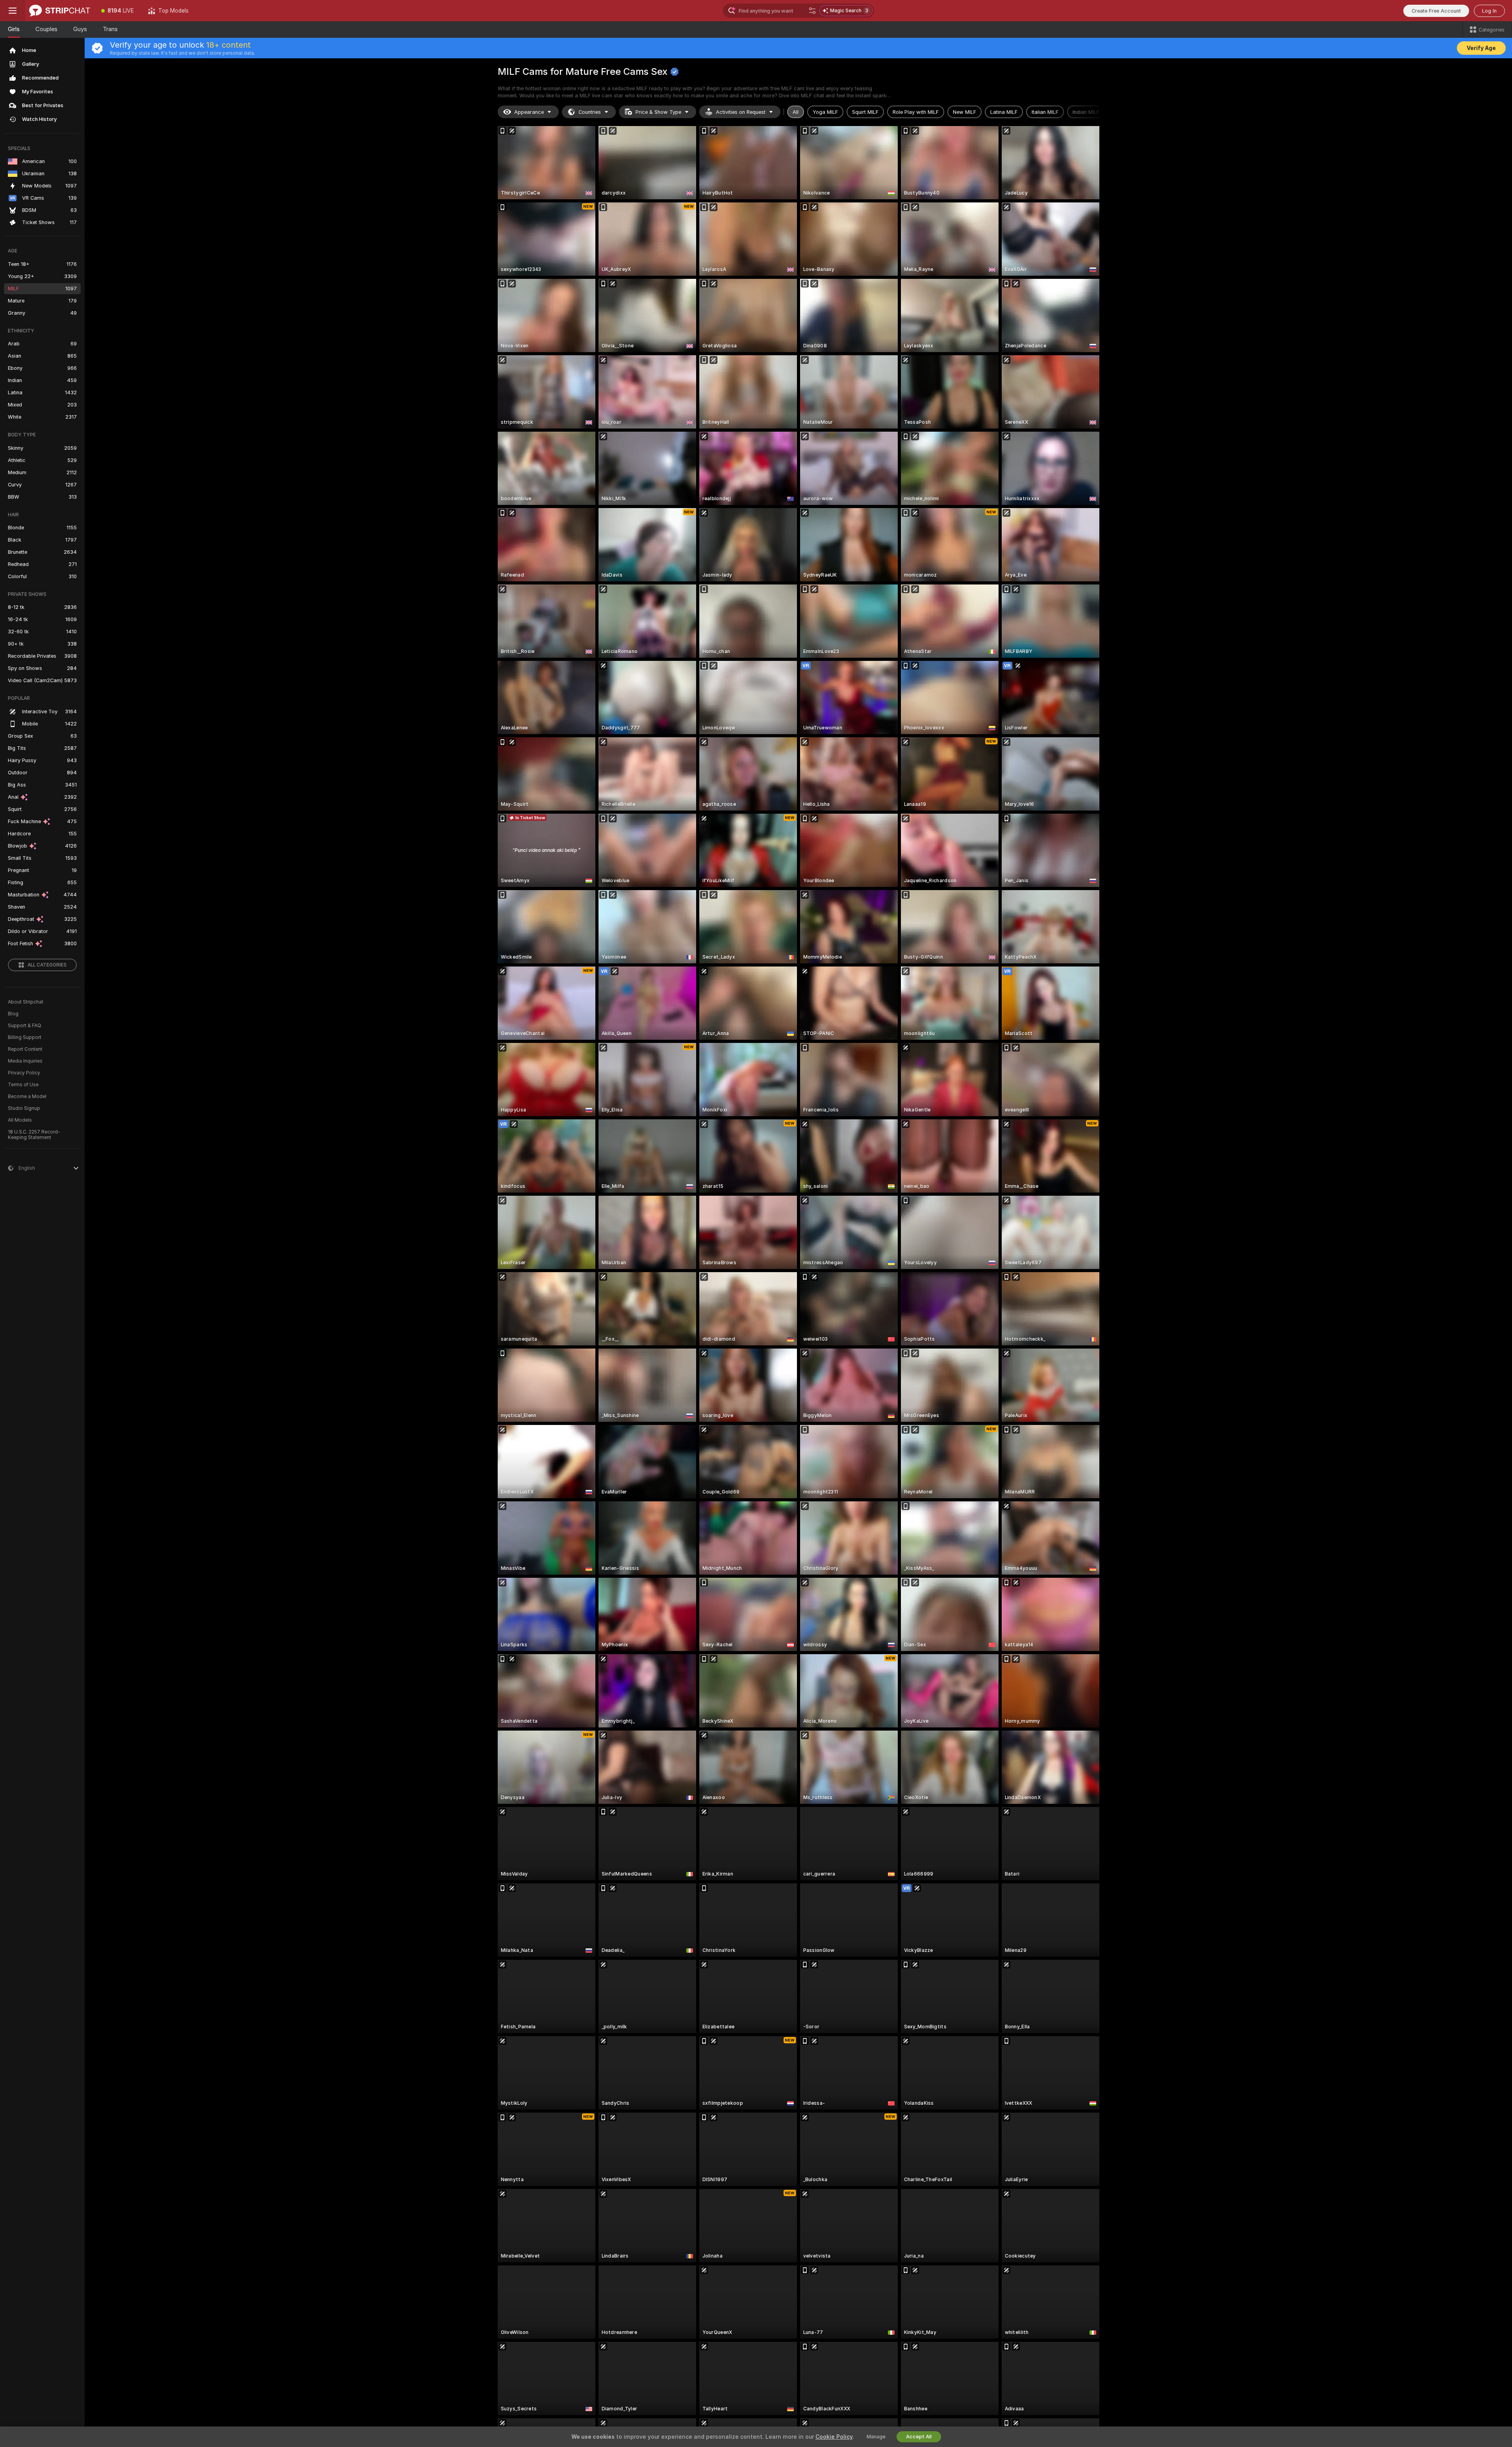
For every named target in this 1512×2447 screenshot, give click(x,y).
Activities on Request (741, 112)
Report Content (25, 1049)
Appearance (529, 112)
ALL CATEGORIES (47, 965)
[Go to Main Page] (60, 11)
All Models (20, 1120)
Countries (590, 112)
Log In (1489, 11)
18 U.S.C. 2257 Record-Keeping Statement (34, 1135)
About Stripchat (26, 1002)
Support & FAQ (25, 1026)
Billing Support (25, 1037)
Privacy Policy (24, 1073)
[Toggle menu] (13, 11)
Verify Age (1481, 48)
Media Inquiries (25, 1061)
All (796, 112)
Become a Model (27, 1096)
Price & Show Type (658, 112)
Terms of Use (23, 1085)
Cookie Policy (834, 2437)
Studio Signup (24, 1108)
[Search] (812, 11)
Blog (13, 1014)
